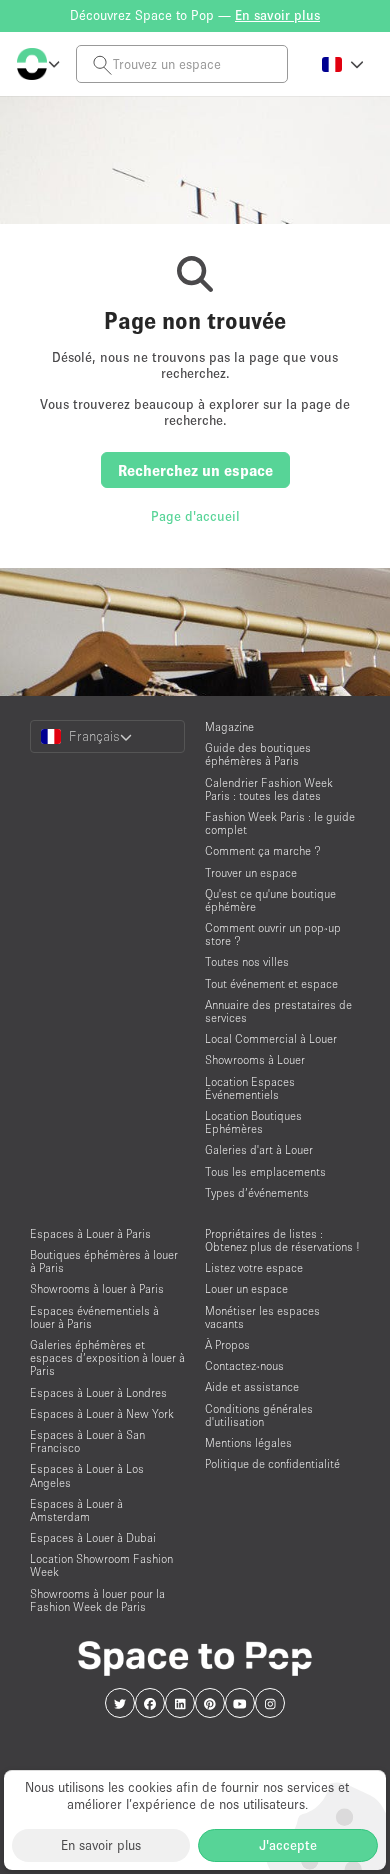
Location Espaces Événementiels (250, 1088)
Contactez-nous (244, 1365)
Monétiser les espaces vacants (262, 1317)
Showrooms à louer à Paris (97, 1288)
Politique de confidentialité (272, 1463)
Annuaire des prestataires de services (278, 1011)
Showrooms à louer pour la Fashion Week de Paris (97, 1600)
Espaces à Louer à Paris (90, 1233)
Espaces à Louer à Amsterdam (76, 1510)
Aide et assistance (252, 1386)
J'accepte (288, 1845)
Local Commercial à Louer (271, 1038)
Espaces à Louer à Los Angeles (87, 1475)
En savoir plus (101, 1845)
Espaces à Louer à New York (102, 1413)
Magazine (229, 726)
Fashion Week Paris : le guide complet (280, 823)
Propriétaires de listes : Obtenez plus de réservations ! (282, 1240)
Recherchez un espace (195, 470)
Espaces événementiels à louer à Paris (94, 1317)
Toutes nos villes (247, 961)
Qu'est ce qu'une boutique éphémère (270, 900)
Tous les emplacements (265, 1171)
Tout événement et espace (271, 983)
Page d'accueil (195, 516)
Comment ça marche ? (263, 850)
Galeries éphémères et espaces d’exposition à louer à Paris (107, 1357)
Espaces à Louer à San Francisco (87, 1441)
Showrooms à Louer (255, 1059)
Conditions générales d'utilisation (259, 1415)
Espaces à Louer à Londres (98, 1392)
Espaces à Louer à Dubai (93, 1537)
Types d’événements (257, 1192)
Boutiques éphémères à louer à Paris (104, 1261)
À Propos (227, 1344)
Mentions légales (248, 1442)
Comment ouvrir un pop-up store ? (273, 934)
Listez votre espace (254, 1267)
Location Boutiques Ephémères (253, 1122)
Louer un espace (246, 1288)
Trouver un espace (251, 872)
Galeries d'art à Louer (259, 1149)
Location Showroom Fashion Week (101, 1565)
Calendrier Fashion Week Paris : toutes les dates (269, 789)
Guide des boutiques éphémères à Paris (258, 754)
